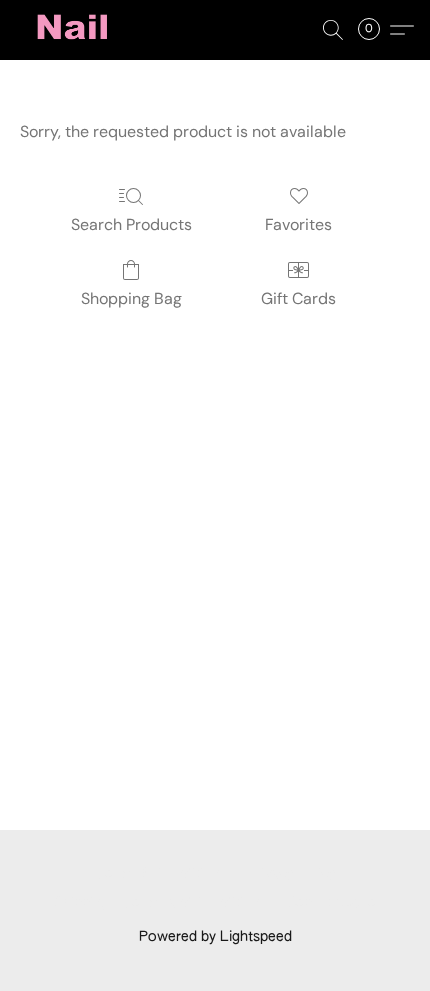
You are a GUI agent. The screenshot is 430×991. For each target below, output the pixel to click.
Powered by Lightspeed (215, 937)
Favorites (298, 224)
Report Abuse (331, 903)
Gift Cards (298, 298)
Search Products (131, 224)
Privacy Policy (291, 874)
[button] (76, 30)
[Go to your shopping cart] (375, 30)
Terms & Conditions (161, 874)
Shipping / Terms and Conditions (160, 903)
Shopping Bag (131, 298)
